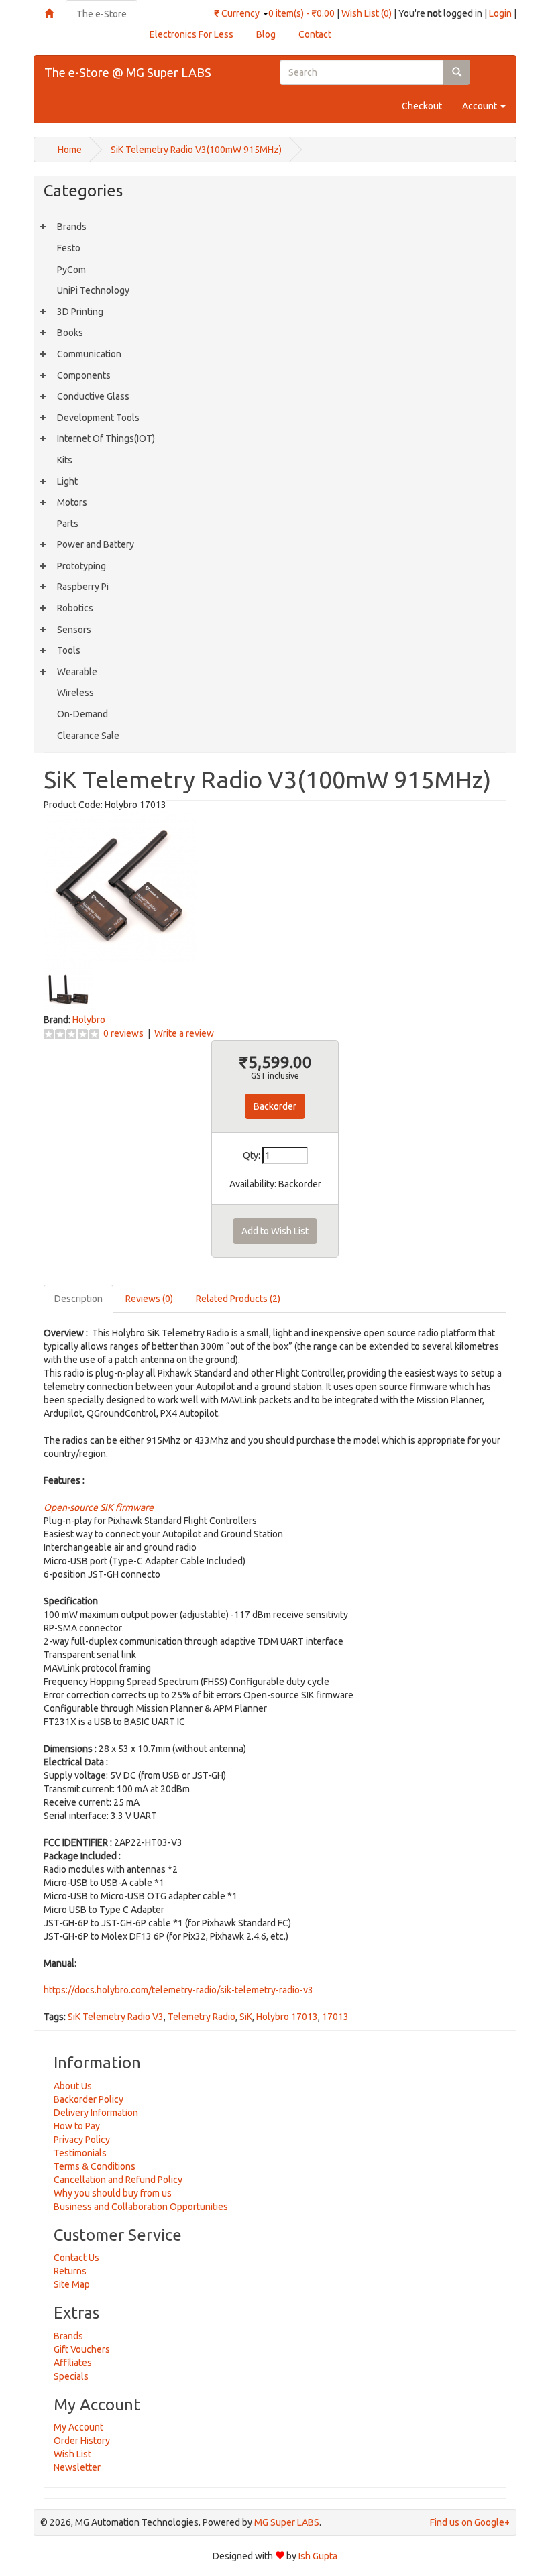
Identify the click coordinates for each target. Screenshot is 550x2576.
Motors (72, 502)
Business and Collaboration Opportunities (141, 2207)
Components (84, 375)
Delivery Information (96, 2113)
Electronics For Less (191, 34)
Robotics (75, 608)
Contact (315, 34)
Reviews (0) (149, 1299)
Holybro (89, 1020)
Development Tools (98, 418)
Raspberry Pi (83, 587)
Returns (70, 2271)
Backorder (275, 1106)
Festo (69, 248)
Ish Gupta (318, 2556)
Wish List (72, 2454)
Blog (266, 34)
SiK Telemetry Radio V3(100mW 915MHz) (196, 150)
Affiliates (73, 2363)
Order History (82, 2441)
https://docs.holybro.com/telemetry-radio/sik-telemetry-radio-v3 (178, 1990)
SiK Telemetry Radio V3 (116, 2017)
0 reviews (123, 1033)
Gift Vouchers (82, 2349)
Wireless (75, 693)
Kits (65, 460)
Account (481, 106)
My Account (78, 2427)
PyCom (71, 270)
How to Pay (77, 2126)
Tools (69, 650)
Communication (89, 354)
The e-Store (102, 14)
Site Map (72, 2284)
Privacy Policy (82, 2140)
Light (67, 481)
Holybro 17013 (287, 2017)
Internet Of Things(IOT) (106, 438)
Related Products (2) (238, 1299)
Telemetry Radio (202, 2017)
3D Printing (80, 312)
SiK (246, 2017)
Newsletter (77, 2467)
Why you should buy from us (113, 2193)
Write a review (184, 1033)
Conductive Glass (93, 396)
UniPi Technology (93, 290)
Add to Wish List (275, 1231)
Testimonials (80, 2153)
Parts (68, 524)
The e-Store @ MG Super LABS (128, 72)
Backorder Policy (89, 2099)
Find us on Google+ (470, 2522)
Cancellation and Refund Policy (118, 2180)
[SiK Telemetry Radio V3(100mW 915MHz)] (120, 886)
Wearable (77, 672)
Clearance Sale (88, 736)
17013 (335, 2017)
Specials (71, 2376)
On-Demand (82, 714)
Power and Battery (96, 544)
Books (70, 333)
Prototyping (81, 566)
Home (70, 150)
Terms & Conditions (95, 2166)
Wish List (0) (367, 13)
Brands (72, 227)
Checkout (422, 106)
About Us (73, 2086)
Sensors (74, 630)
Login (500, 13)
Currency (238, 13)
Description (78, 1299)
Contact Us (76, 2258)
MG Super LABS (287, 2522)
